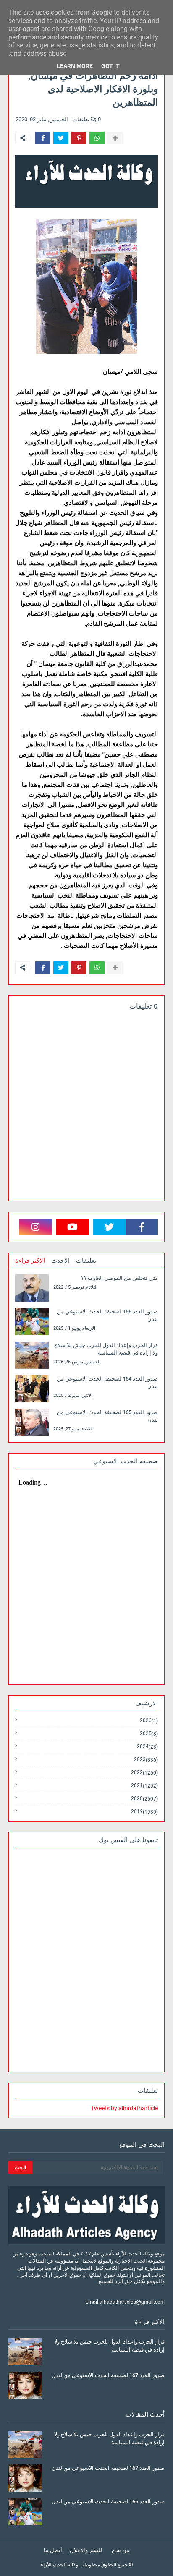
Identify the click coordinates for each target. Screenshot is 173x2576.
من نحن (121, 2550)
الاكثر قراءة (30, 1261)
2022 (144, 1773)
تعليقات (86, 1261)
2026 (149, 1721)
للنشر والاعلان (86, 2550)
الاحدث (60, 1261)
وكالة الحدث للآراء (60, 2565)
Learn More (75, 66)
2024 (147, 1747)
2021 (144, 1786)
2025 (149, 1734)
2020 (144, 1799)
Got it (110, 66)
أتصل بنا (53, 2550)
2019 (144, 1811)
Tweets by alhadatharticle (124, 2108)
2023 (146, 1760)
